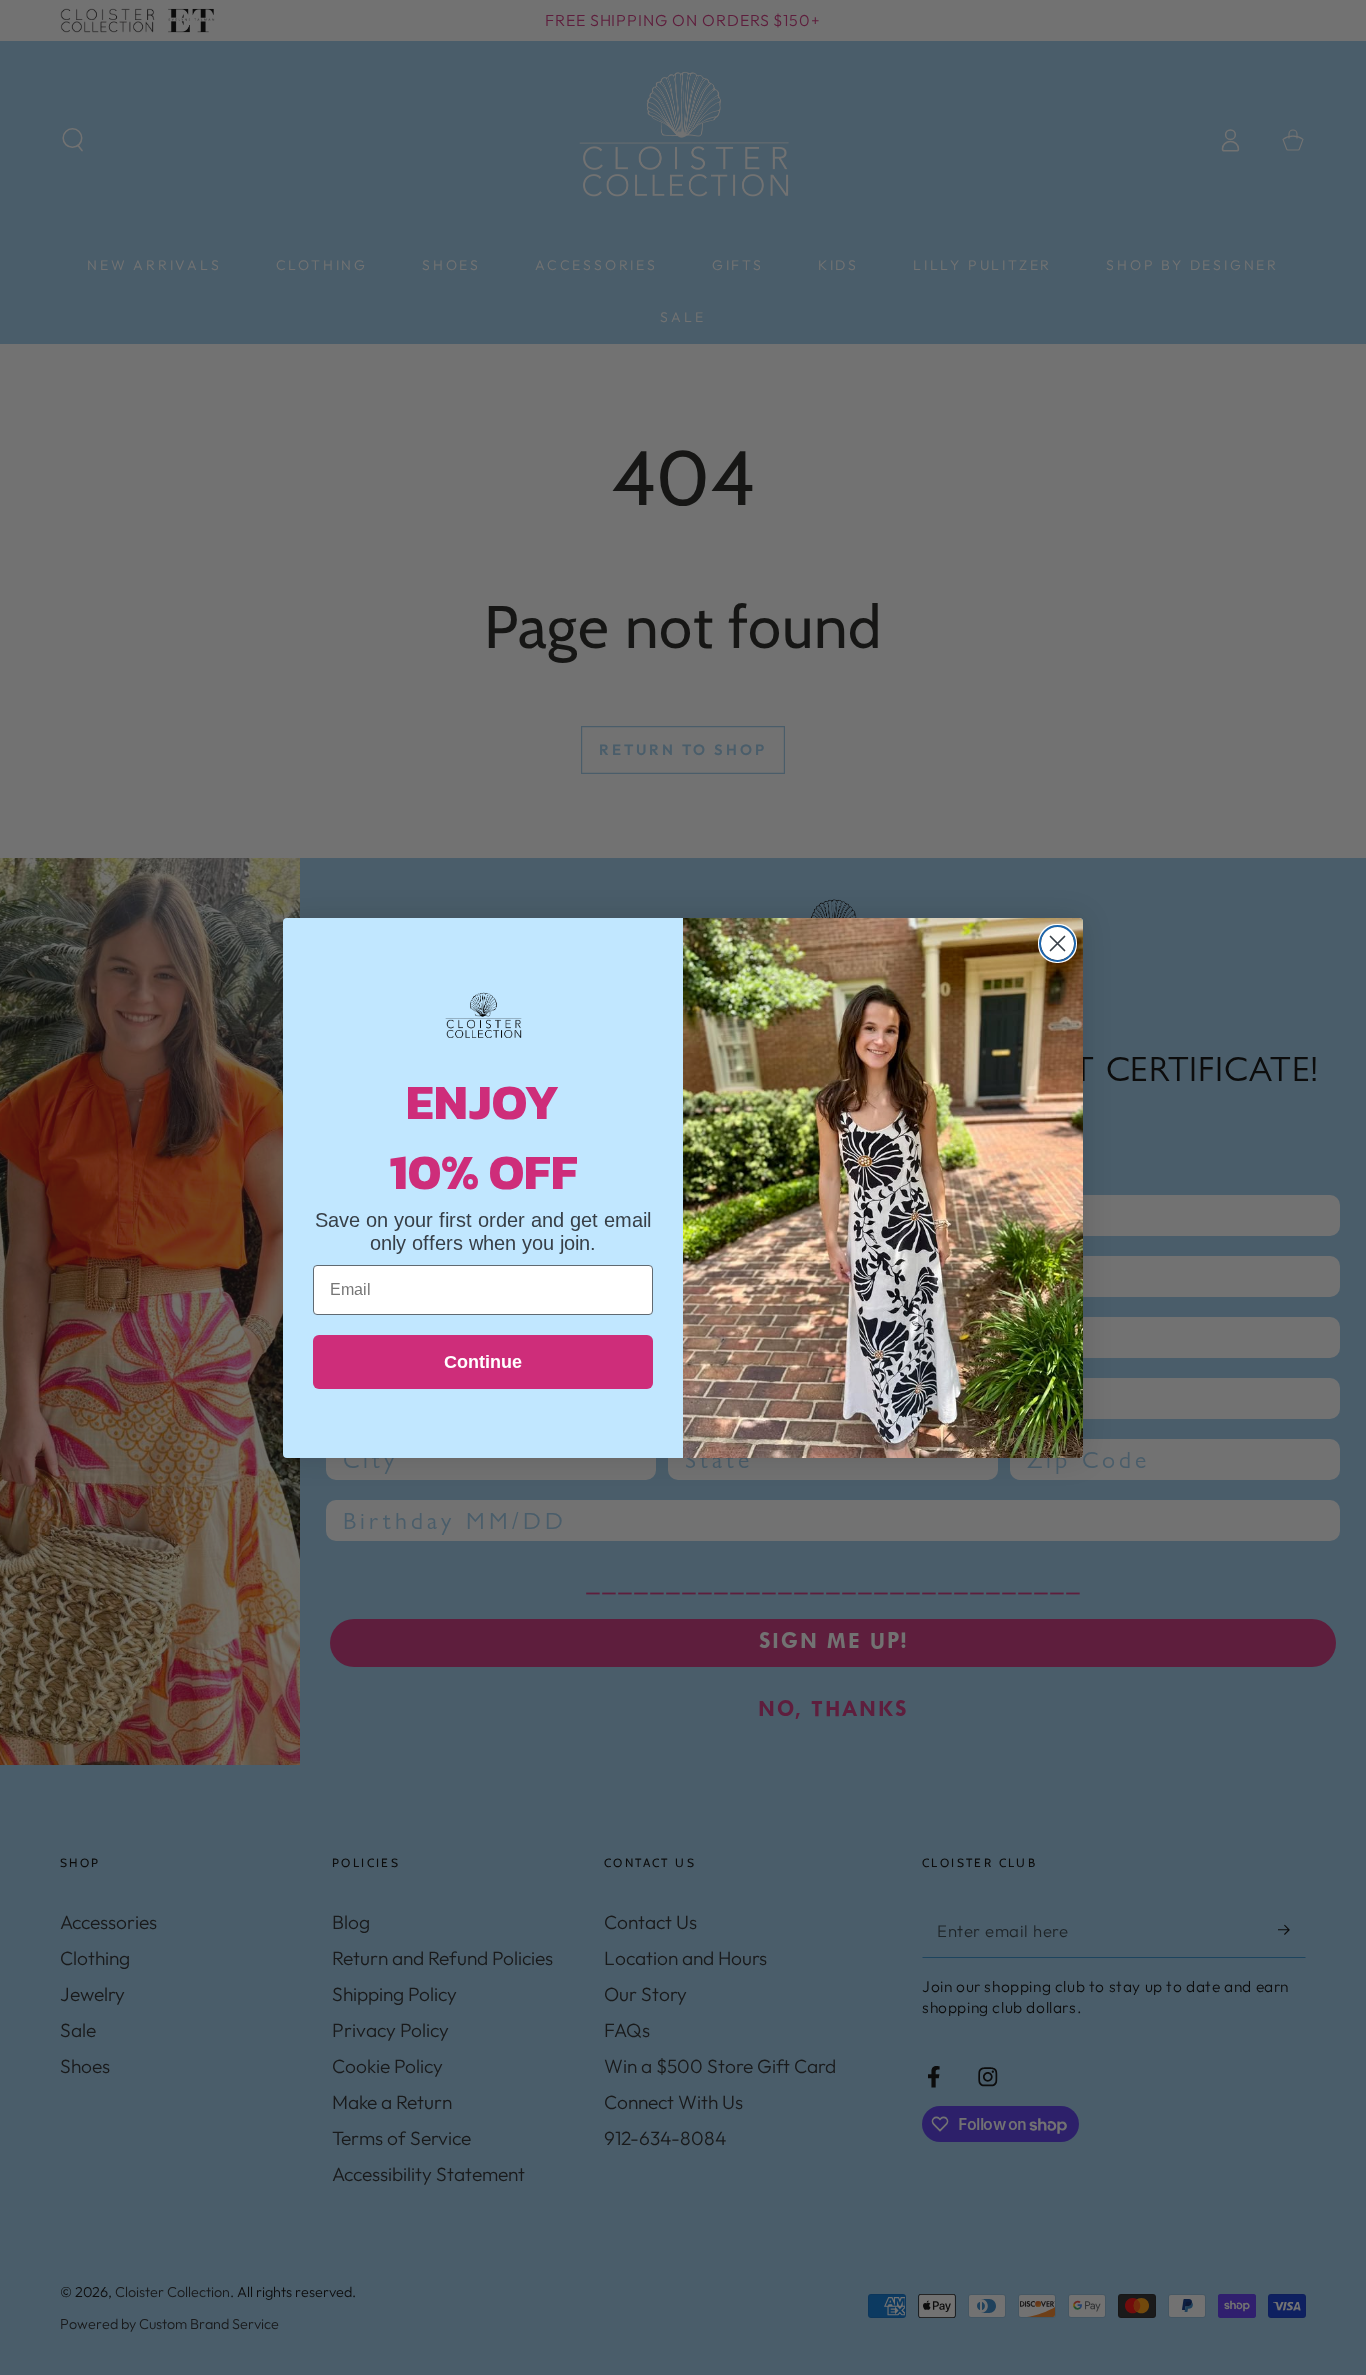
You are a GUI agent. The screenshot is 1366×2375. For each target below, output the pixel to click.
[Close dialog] (1057, 943)
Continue (483, 1362)
